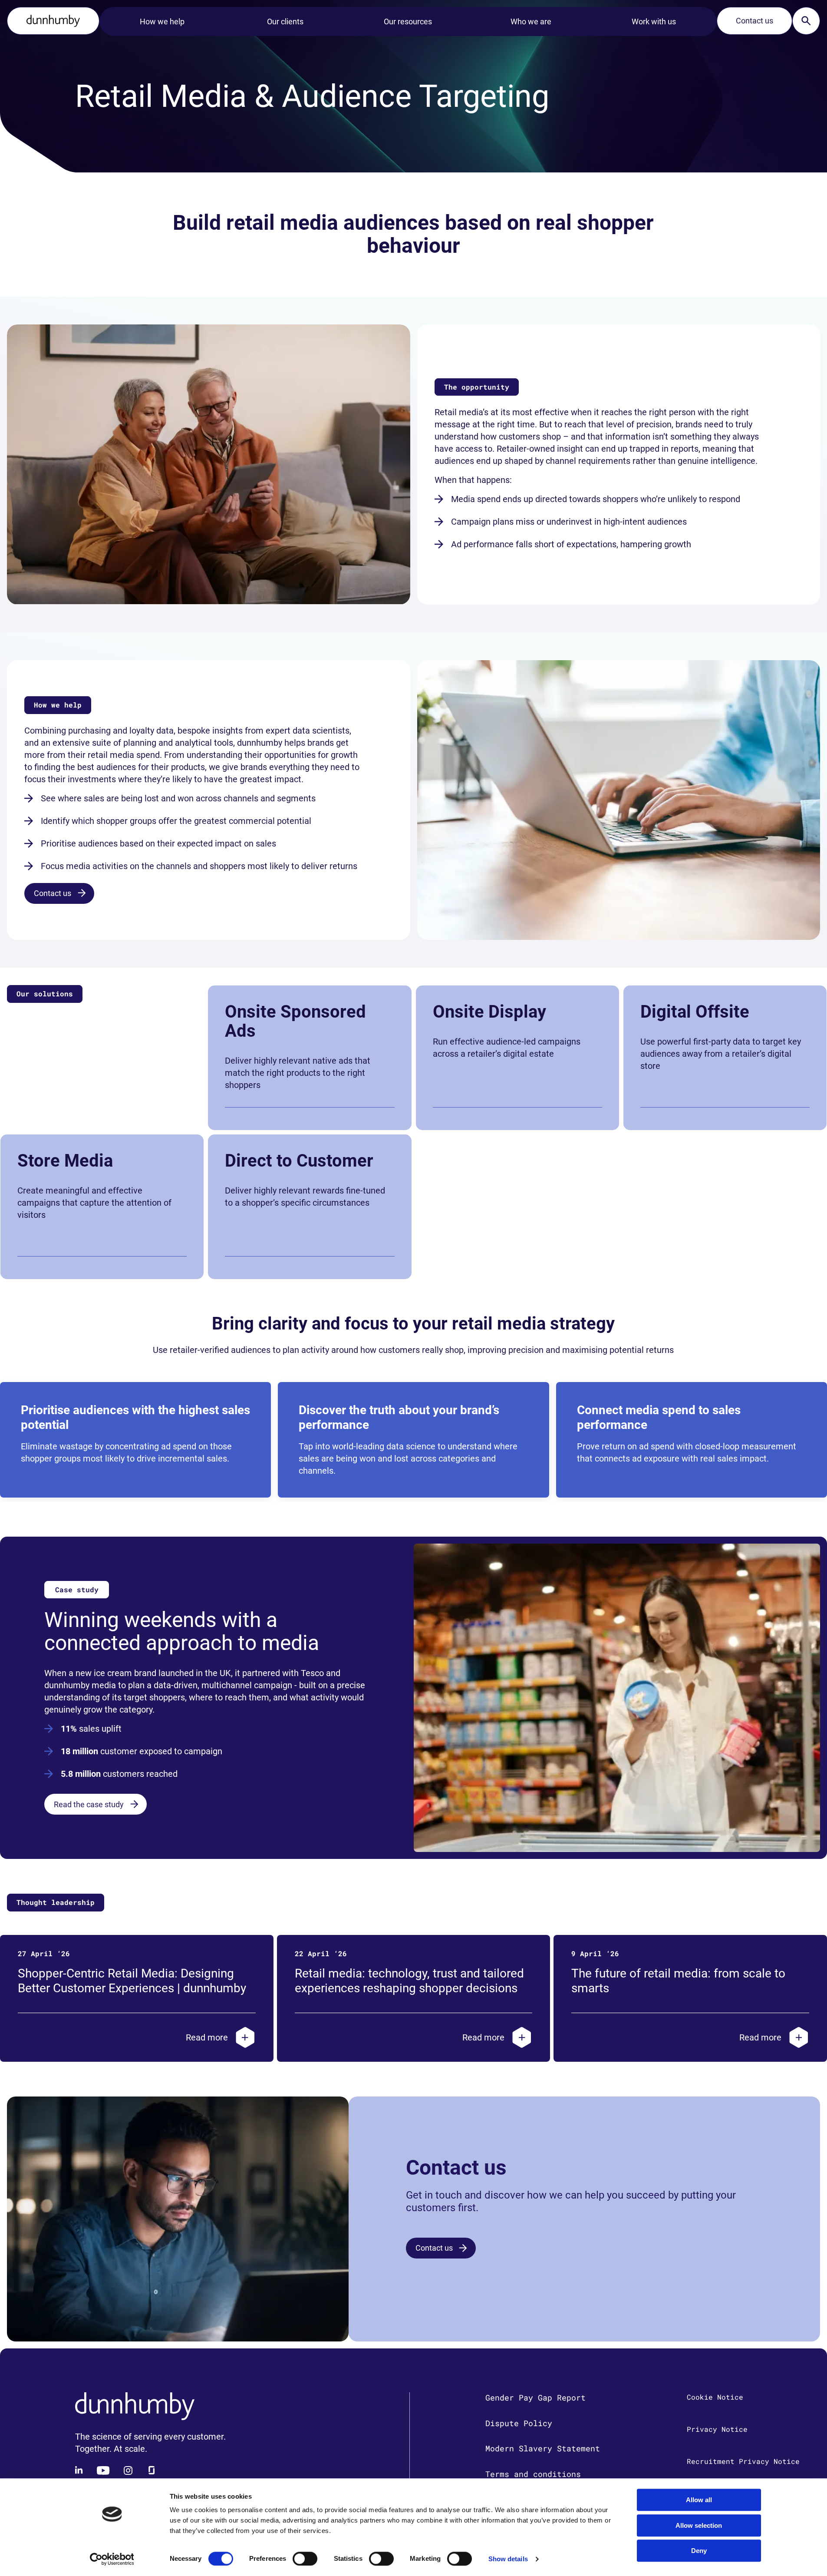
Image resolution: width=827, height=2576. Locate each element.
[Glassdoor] (152, 2470)
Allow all (699, 2500)
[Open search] (806, 21)
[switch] (305, 2559)
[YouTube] (103, 2470)
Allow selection (699, 2525)
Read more (207, 2037)
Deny (699, 2551)
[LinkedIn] (79, 2470)
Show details (508, 2559)
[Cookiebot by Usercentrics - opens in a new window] (112, 2559)
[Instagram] (128, 2470)
